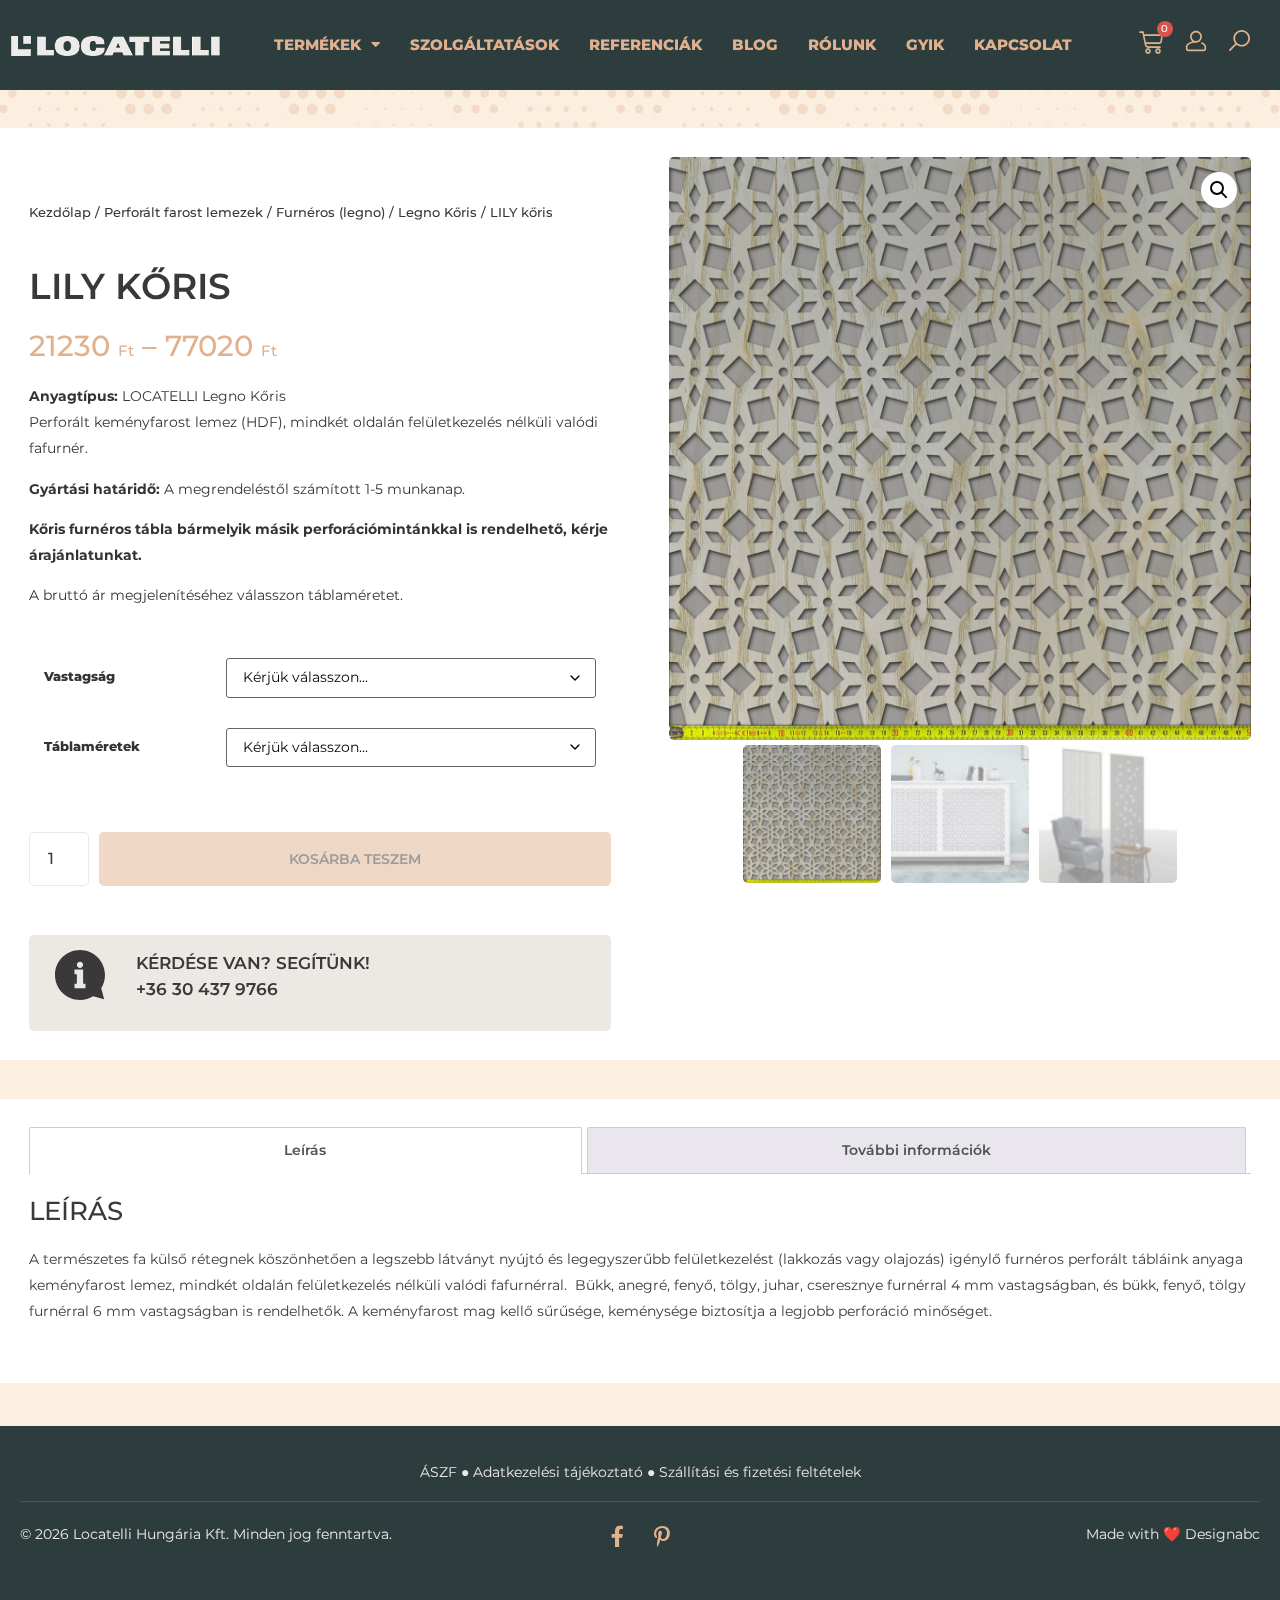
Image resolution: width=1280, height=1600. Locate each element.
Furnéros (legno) (330, 212)
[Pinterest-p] (661, 1536)
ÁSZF (438, 1472)
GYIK (925, 44)
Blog (755, 44)
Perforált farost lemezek (183, 212)
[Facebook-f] (617, 1536)
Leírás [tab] (305, 1150)
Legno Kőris (437, 212)
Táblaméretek (92, 746)
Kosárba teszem (355, 859)
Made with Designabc (1173, 1534)
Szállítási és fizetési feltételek (760, 1472)
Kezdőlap (60, 212)
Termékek (317, 44)
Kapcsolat (1023, 44)
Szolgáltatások (484, 44)
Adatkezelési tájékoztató (558, 1472)
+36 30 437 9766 (207, 988)
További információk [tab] (916, 1150)
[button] (1219, 190)
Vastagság (79, 676)
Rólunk (842, 44)
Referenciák (645, 44)
